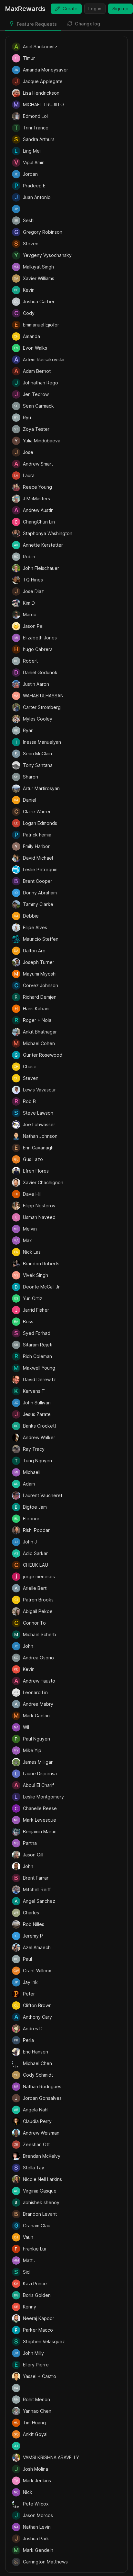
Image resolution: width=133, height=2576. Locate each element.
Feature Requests (37, 24)
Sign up (120, 9)
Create (70, 9)
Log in (95, 9)
